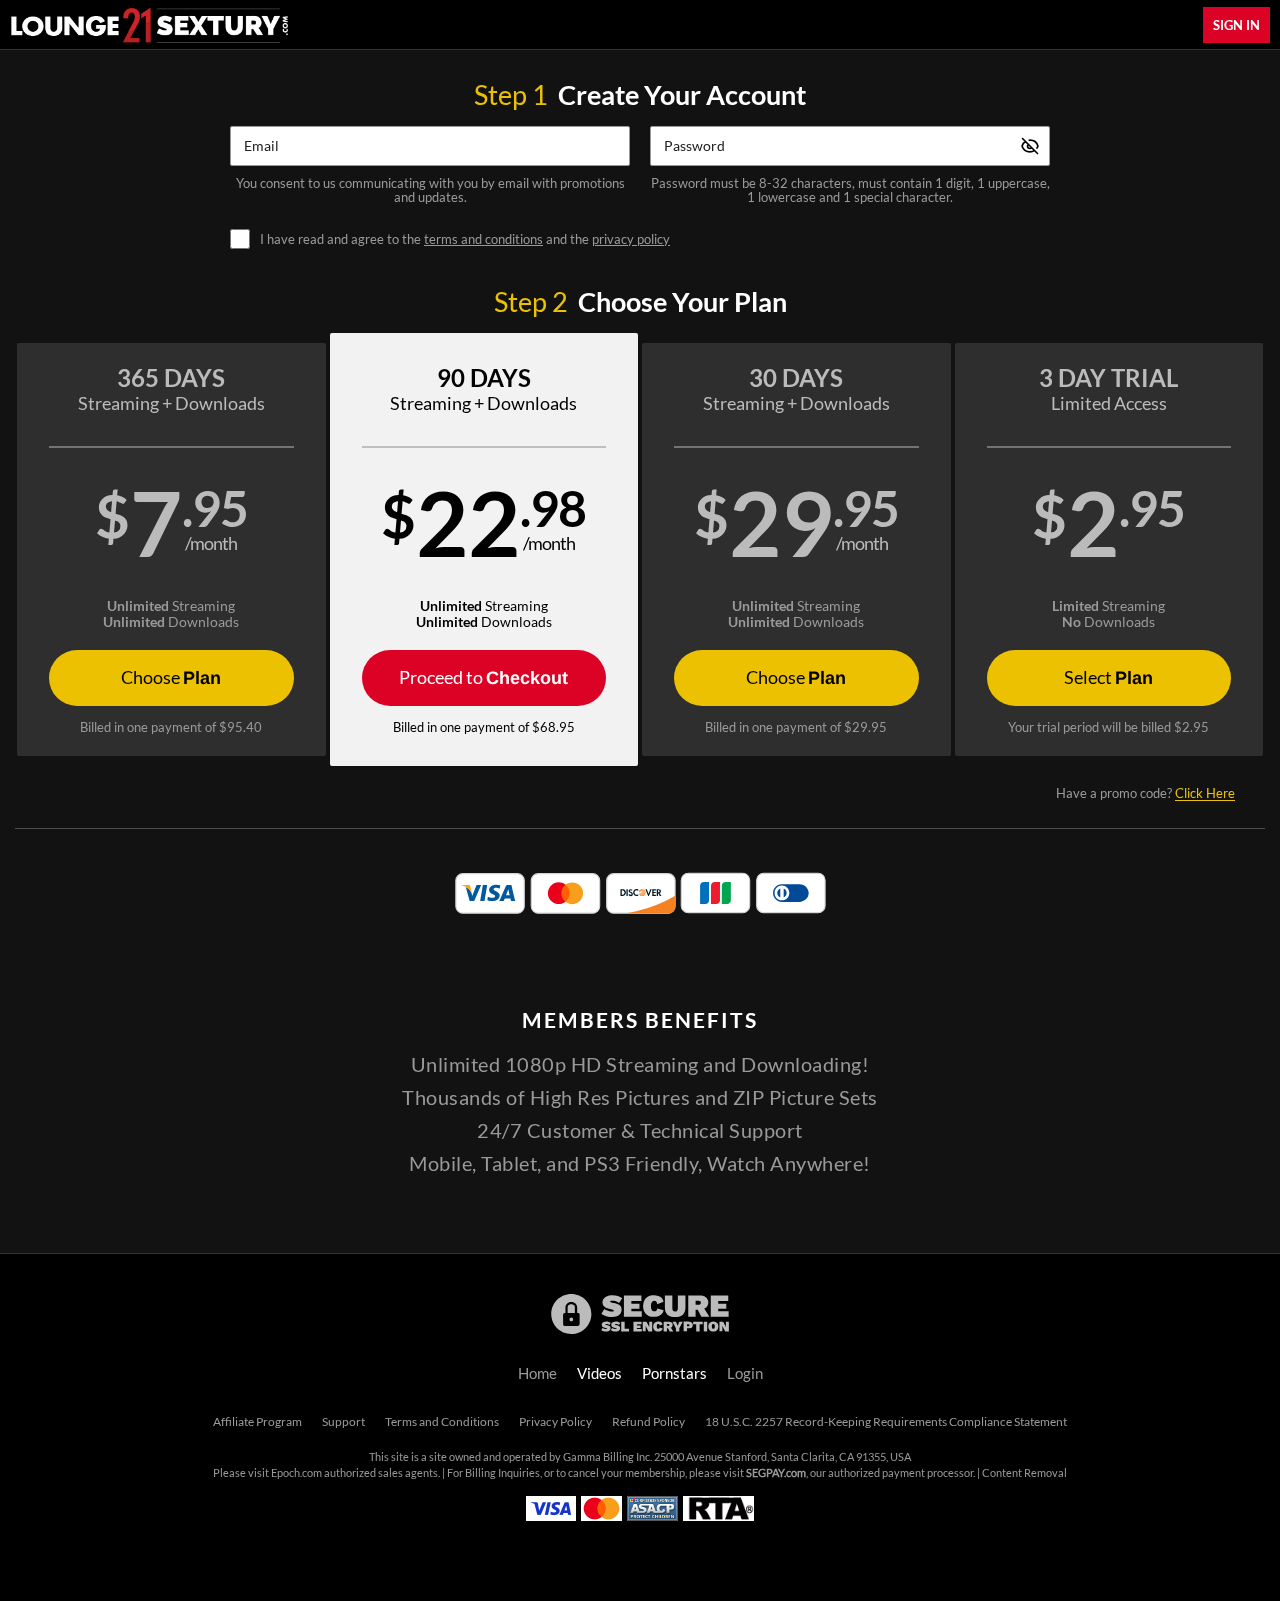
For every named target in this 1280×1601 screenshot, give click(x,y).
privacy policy (631, 239)
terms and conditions (483, 239)
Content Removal (1024, 1473)
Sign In (1236, 25)
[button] (171, 549)
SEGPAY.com (776, 1473)
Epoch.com (296, 1473)
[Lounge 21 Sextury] (150, 25)
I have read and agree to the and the (465, 239)
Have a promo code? (1145, 793)
